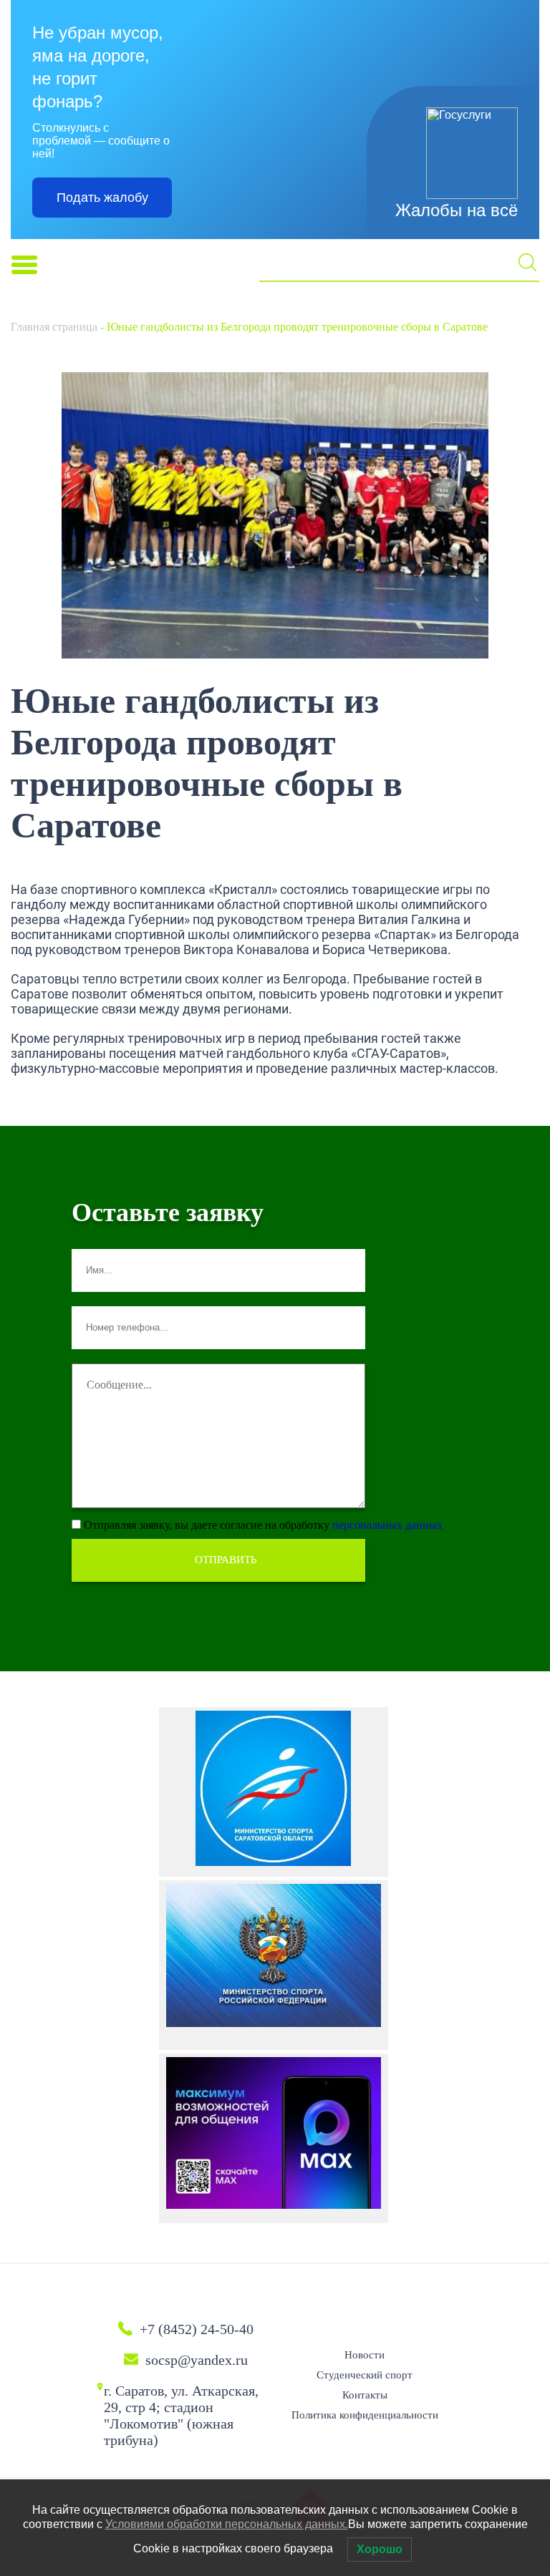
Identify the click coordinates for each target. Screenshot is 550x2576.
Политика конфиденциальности (365, 2415)
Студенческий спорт (365, 2375)
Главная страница (54, 327)
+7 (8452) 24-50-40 (197, 2329)
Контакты (365, 2395)
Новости (365, 2355)
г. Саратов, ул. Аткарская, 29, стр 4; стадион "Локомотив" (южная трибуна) (181, 2415)
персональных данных (387, 1525)
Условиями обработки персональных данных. (227, 2524)
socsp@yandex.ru (197, 2360)
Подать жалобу (102, 198)
